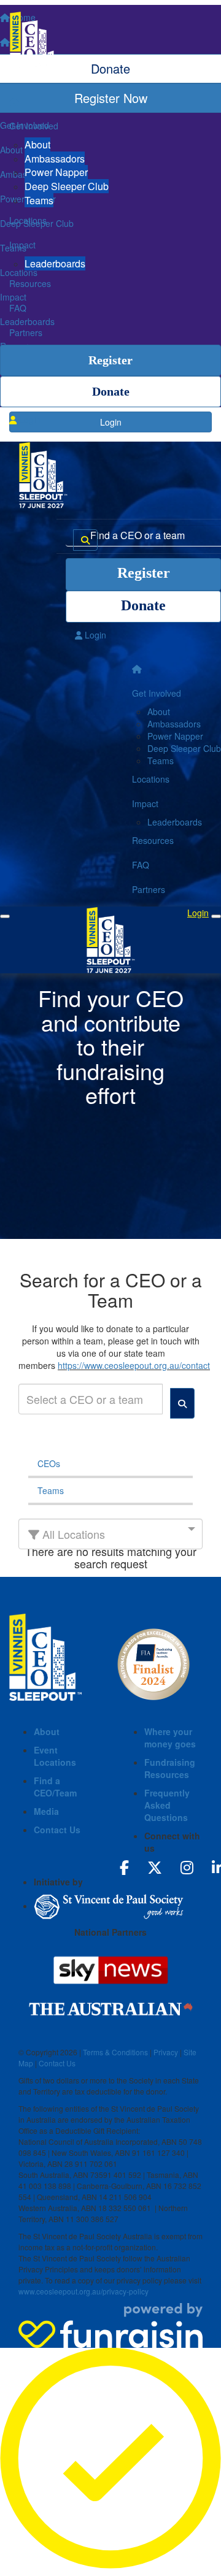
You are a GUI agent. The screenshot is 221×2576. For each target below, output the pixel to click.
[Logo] (110, 45)
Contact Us (57, 1830)
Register (110, 360)
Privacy (166, 2052)
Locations (28, 220)
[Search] (85, 540)
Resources (30, 283)
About (37, 144)
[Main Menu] (5, 916)
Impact (22, 245)
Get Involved (34, 126)
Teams (39, 200)
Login (29, 420)
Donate (111, 391)
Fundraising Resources (170, 1768)
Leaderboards (55, 263)
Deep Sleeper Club (67, 186)
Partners (26, 332)
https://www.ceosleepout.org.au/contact (134, 1365)
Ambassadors (55, 159)
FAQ (18, 308)
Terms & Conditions (115, 2052)
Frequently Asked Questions (167, 1805)
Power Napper (56, 172)
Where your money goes (170, 1738)
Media (46, 1811)
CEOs (49, 1463)
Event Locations (55, 1756)
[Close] (216, 916)
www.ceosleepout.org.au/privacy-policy (83, 2291)
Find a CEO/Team (55, 1787)
